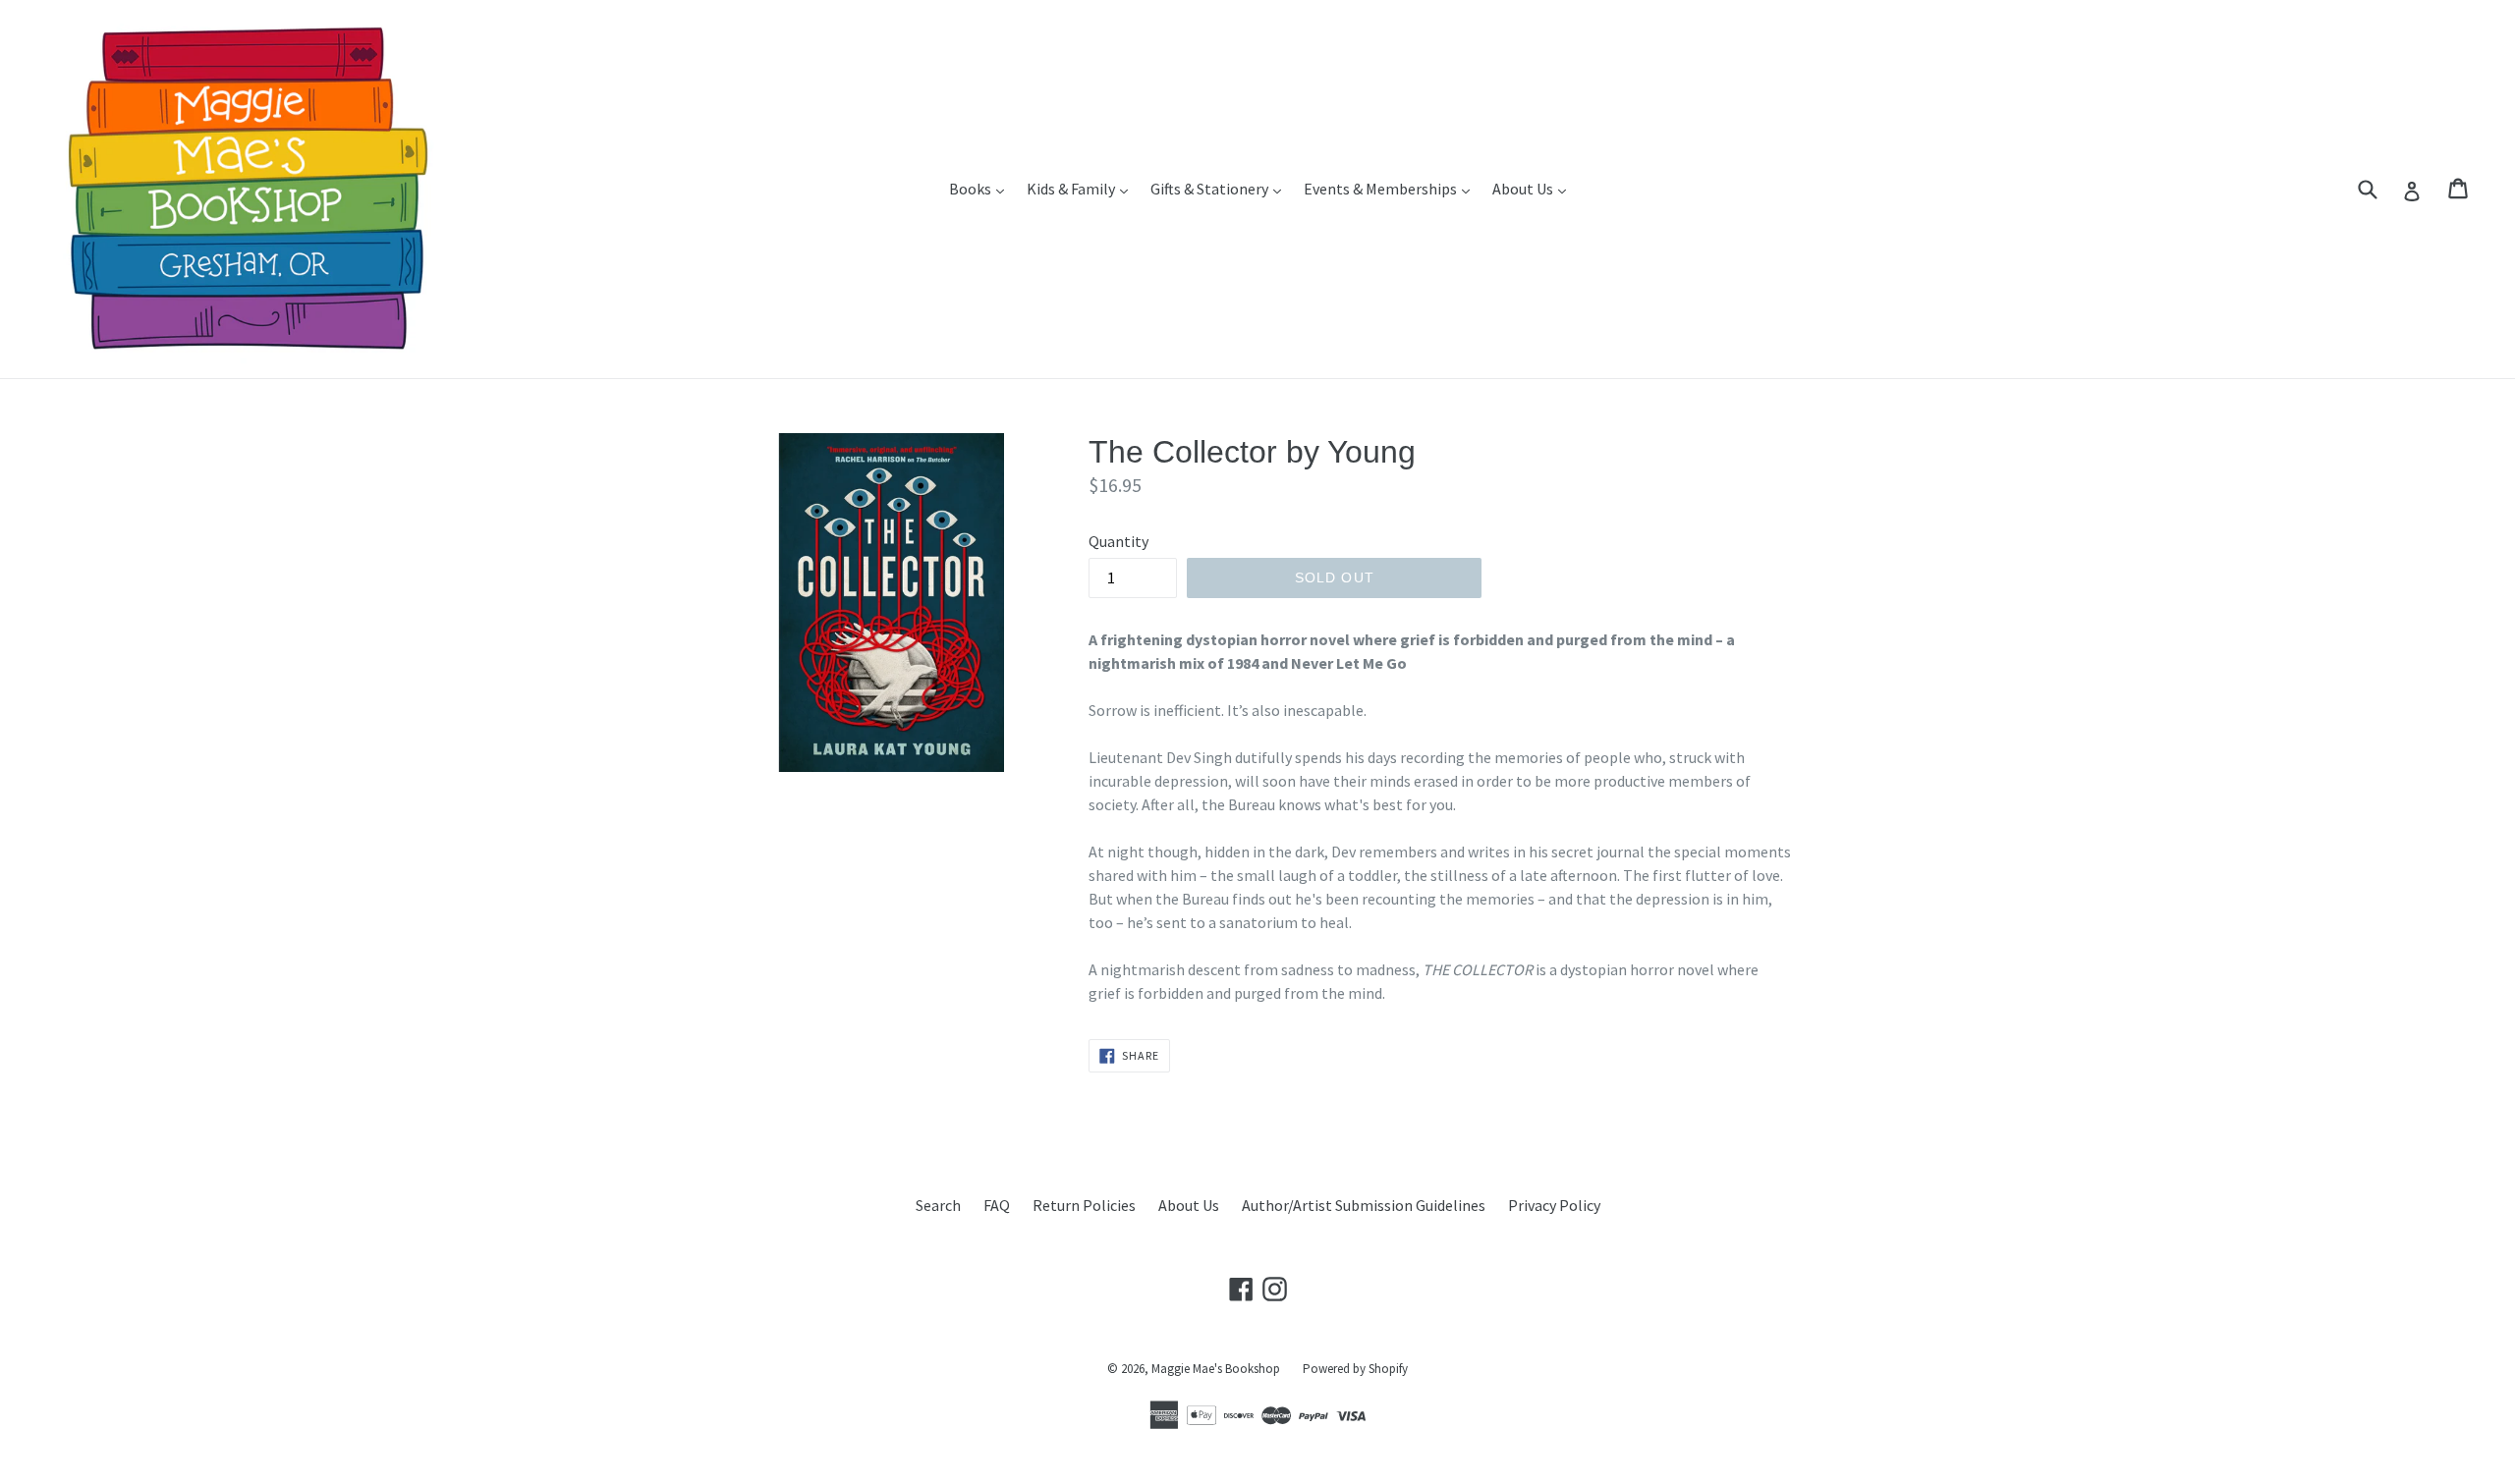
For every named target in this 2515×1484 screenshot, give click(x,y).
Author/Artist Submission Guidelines (1364, 1205)
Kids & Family (1082, 188)
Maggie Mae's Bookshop (1216, 1369)
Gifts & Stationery (1221, 188)
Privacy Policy (1554, 1205)
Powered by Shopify (1355, 1369)
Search (938, 1205)
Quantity (1118, 541)
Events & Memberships (1392, 188)
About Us (1534, 188)
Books (981, 188)
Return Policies (1084, 1205)
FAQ (997, 1205)
